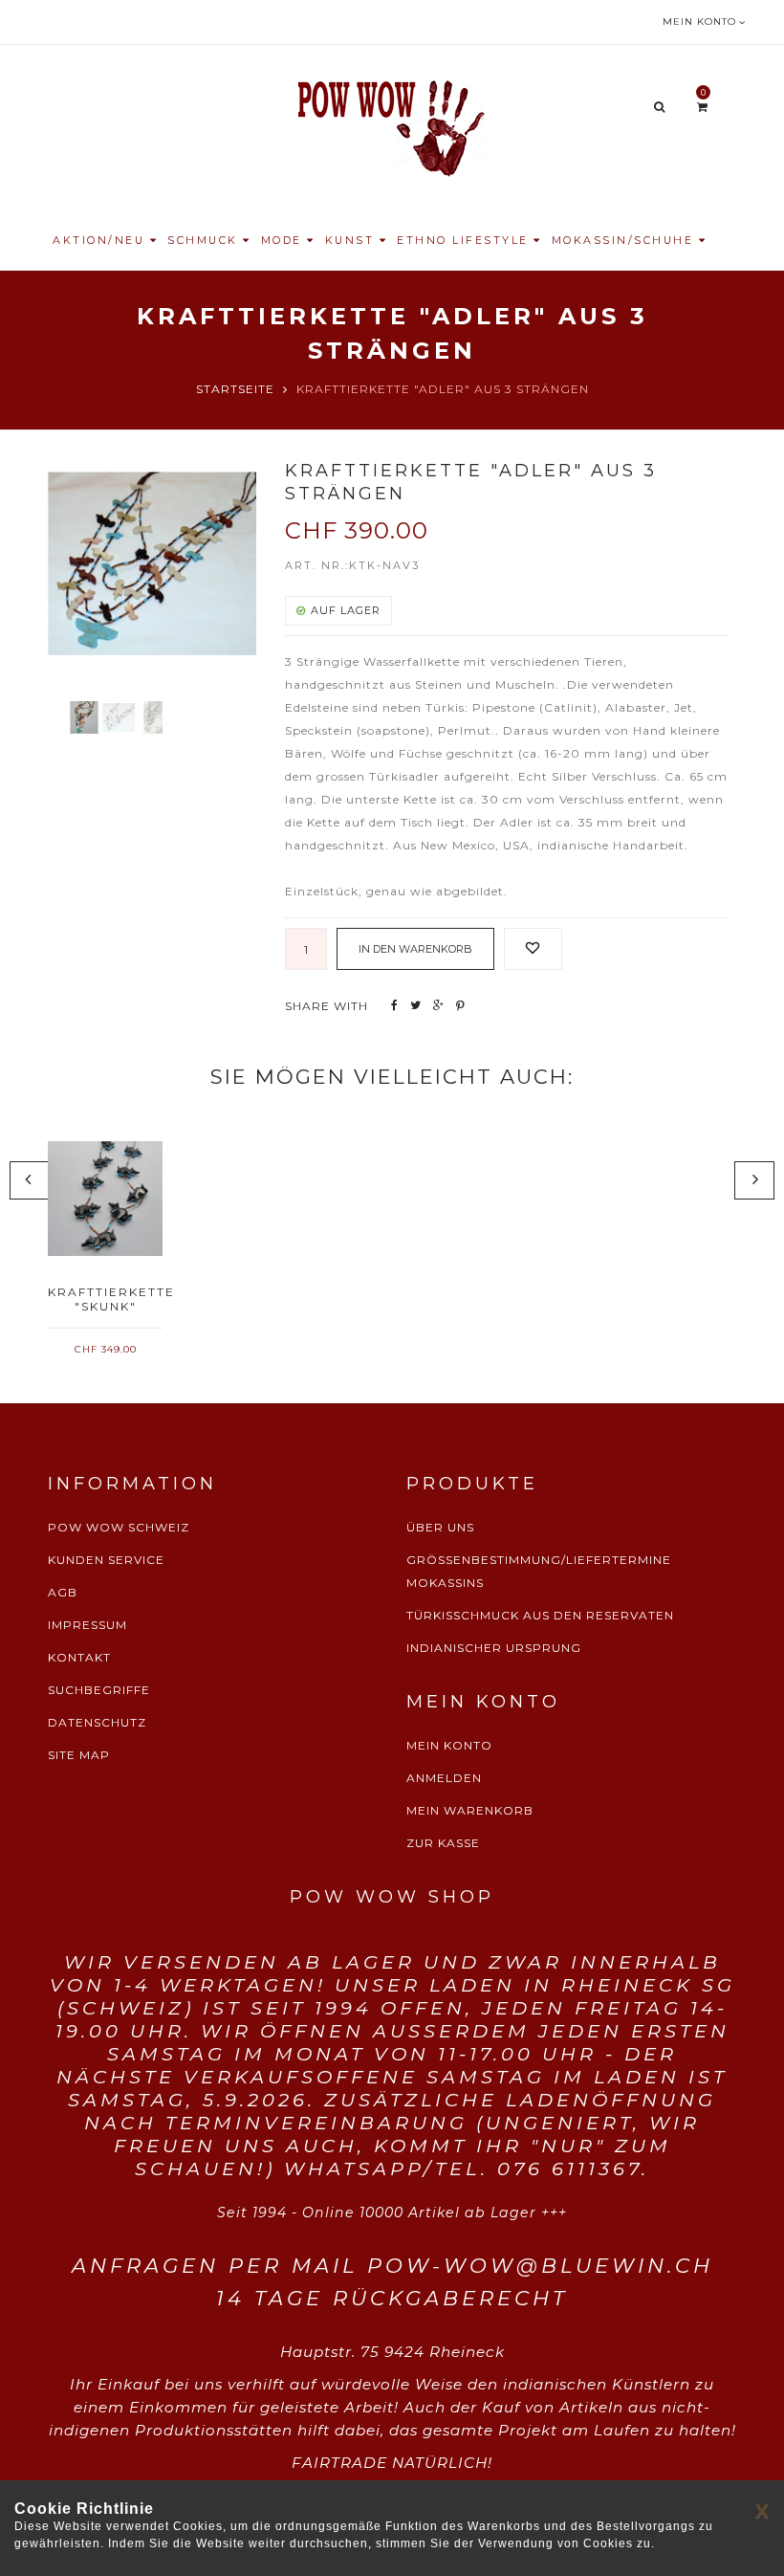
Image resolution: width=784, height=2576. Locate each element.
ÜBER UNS (440, 1527)
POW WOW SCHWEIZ (119, 1527)
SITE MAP (79, 1755)
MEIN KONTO (449, 1745)
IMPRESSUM (87, 1625)
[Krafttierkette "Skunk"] (105, 1199)
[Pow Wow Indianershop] (392, 126)
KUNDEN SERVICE (106, 1560)
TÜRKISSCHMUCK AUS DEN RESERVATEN (540, 1615)
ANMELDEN (444, 1778)
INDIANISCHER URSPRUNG (494, 1648)
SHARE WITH (327, 1006)
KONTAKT (79, 1657)
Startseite (235, 389)
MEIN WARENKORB (470, 1810)
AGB (63, 1592)
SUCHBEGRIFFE (99, 1690)
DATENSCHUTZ (97, 1722)
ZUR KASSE (443, 1843)
